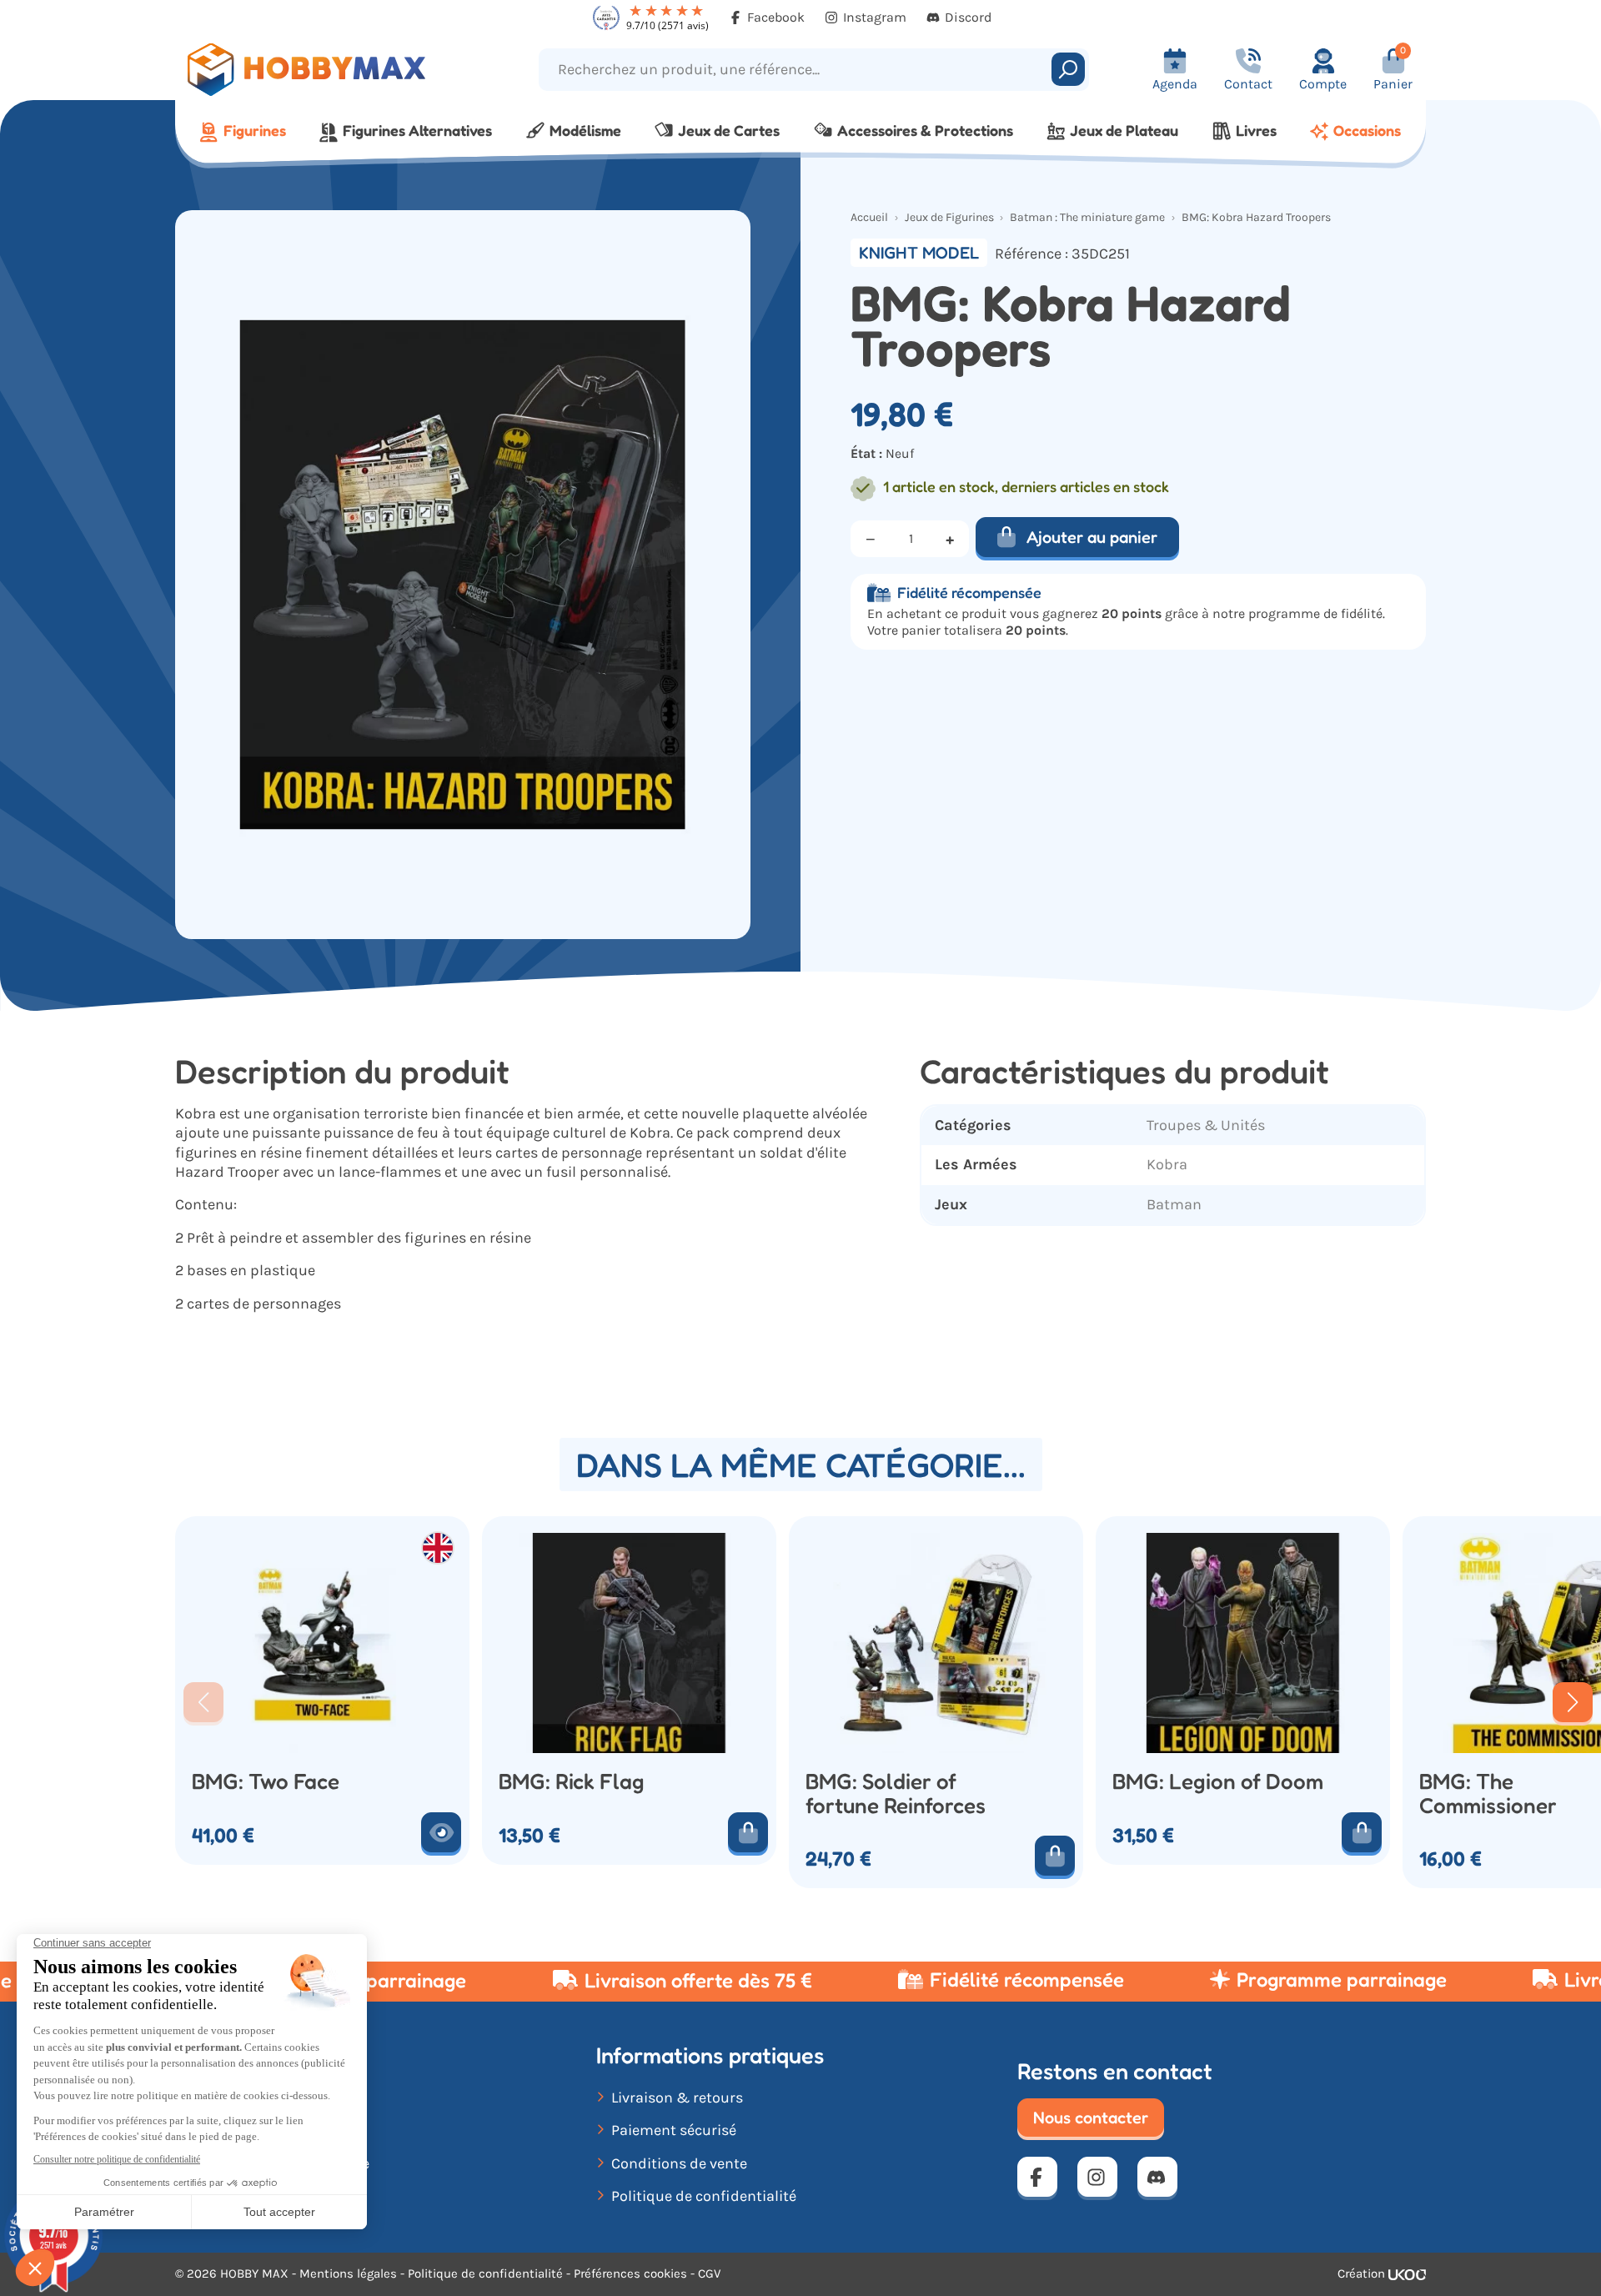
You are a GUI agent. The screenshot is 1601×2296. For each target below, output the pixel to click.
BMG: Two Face (266, 1782)
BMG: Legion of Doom (1218, 1782)
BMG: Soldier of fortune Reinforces (896, 1794)
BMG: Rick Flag (572, 1782)
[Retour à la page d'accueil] (331, 70)
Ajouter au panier (1092, 537)
